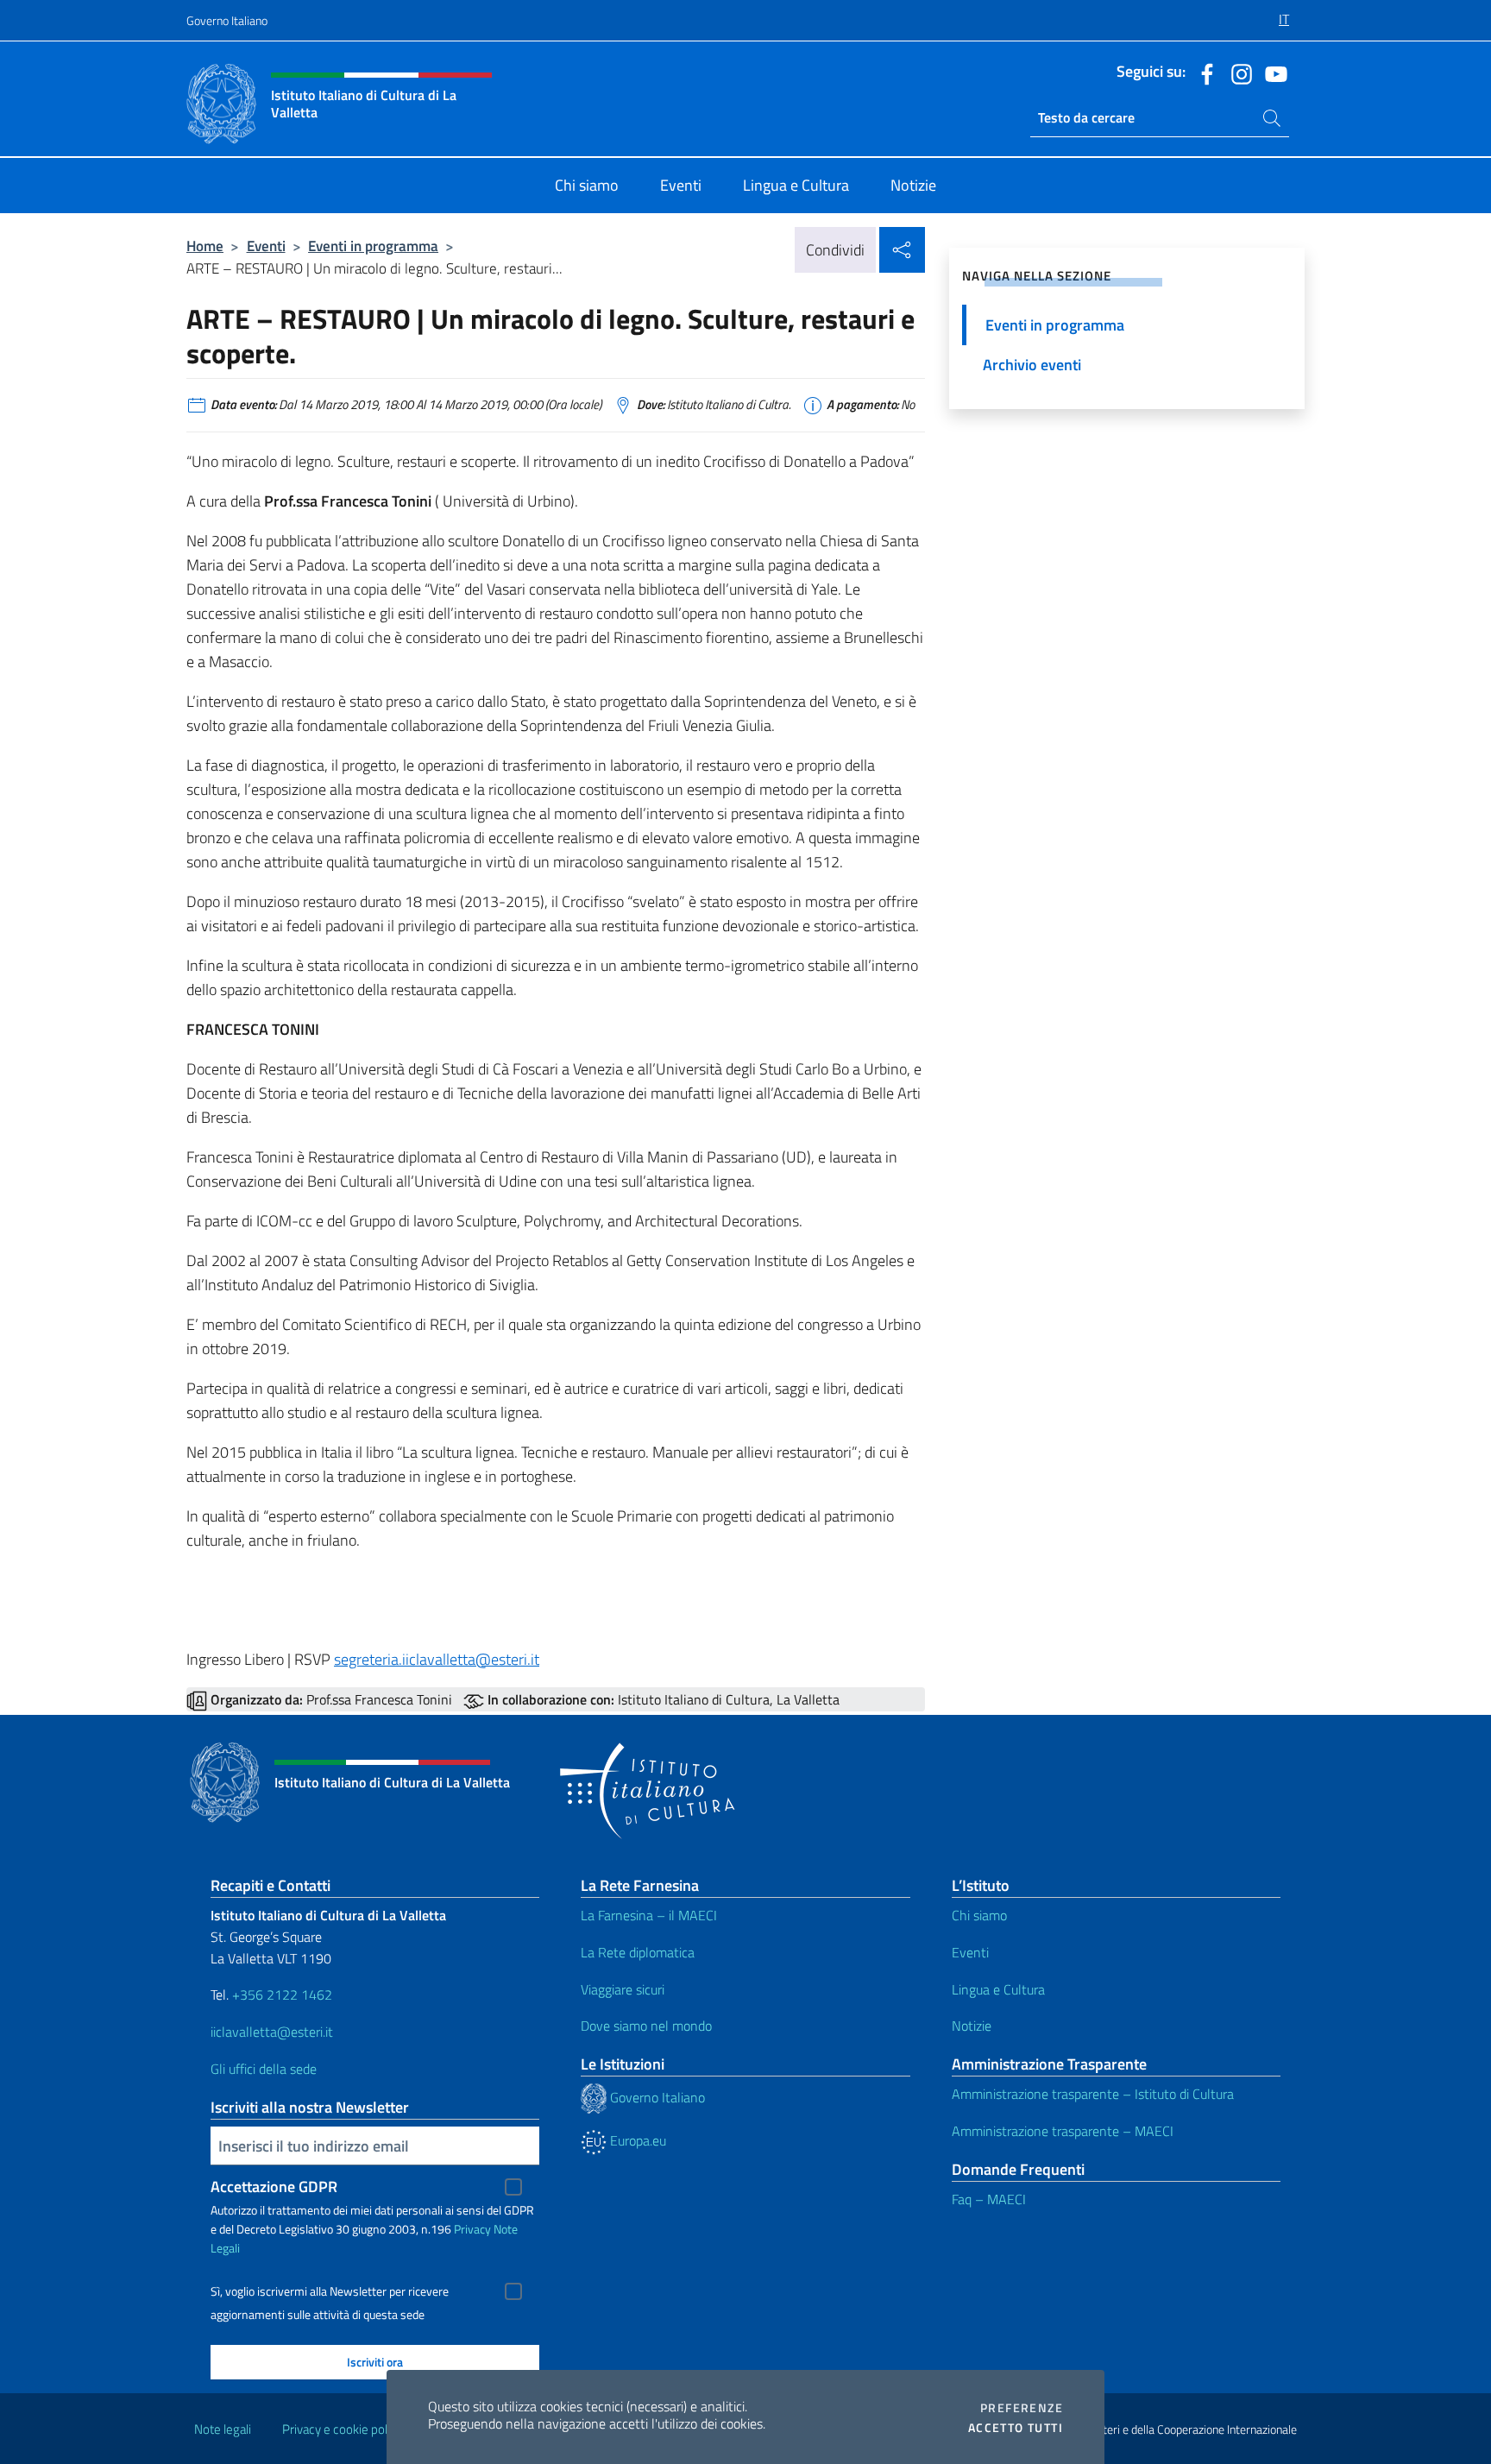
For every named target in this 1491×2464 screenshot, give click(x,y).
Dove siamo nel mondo (646, 2026)
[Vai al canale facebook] (1203, 72)
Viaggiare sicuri (623, 1989)
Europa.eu (636, 2140)
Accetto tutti (1016, 2428)
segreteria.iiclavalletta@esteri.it (437, 1659)
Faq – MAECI (989, 2199)
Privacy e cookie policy (342, 2429)
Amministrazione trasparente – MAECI (1063, 2131)
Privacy (472, 2229)
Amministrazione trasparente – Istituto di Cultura (1093, 2094)
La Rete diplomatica (638, 1952)
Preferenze (1022, 2408)
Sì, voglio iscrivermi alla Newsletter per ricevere (330, 2291)
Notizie (972, 2026)
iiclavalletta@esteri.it (272, 2032)
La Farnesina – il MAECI (649, 1915)
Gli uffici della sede (264, 2069)
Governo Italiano (227, 20)
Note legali (223, 2429)
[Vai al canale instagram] (1237, 72)
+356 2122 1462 (282, 1995)
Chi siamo (979, 1915)
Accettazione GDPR (274, 2187)
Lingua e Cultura (998, 1989)
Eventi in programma (373, 246)
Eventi (266, 246)
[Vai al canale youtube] (1272, 72)
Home (205, 246)
